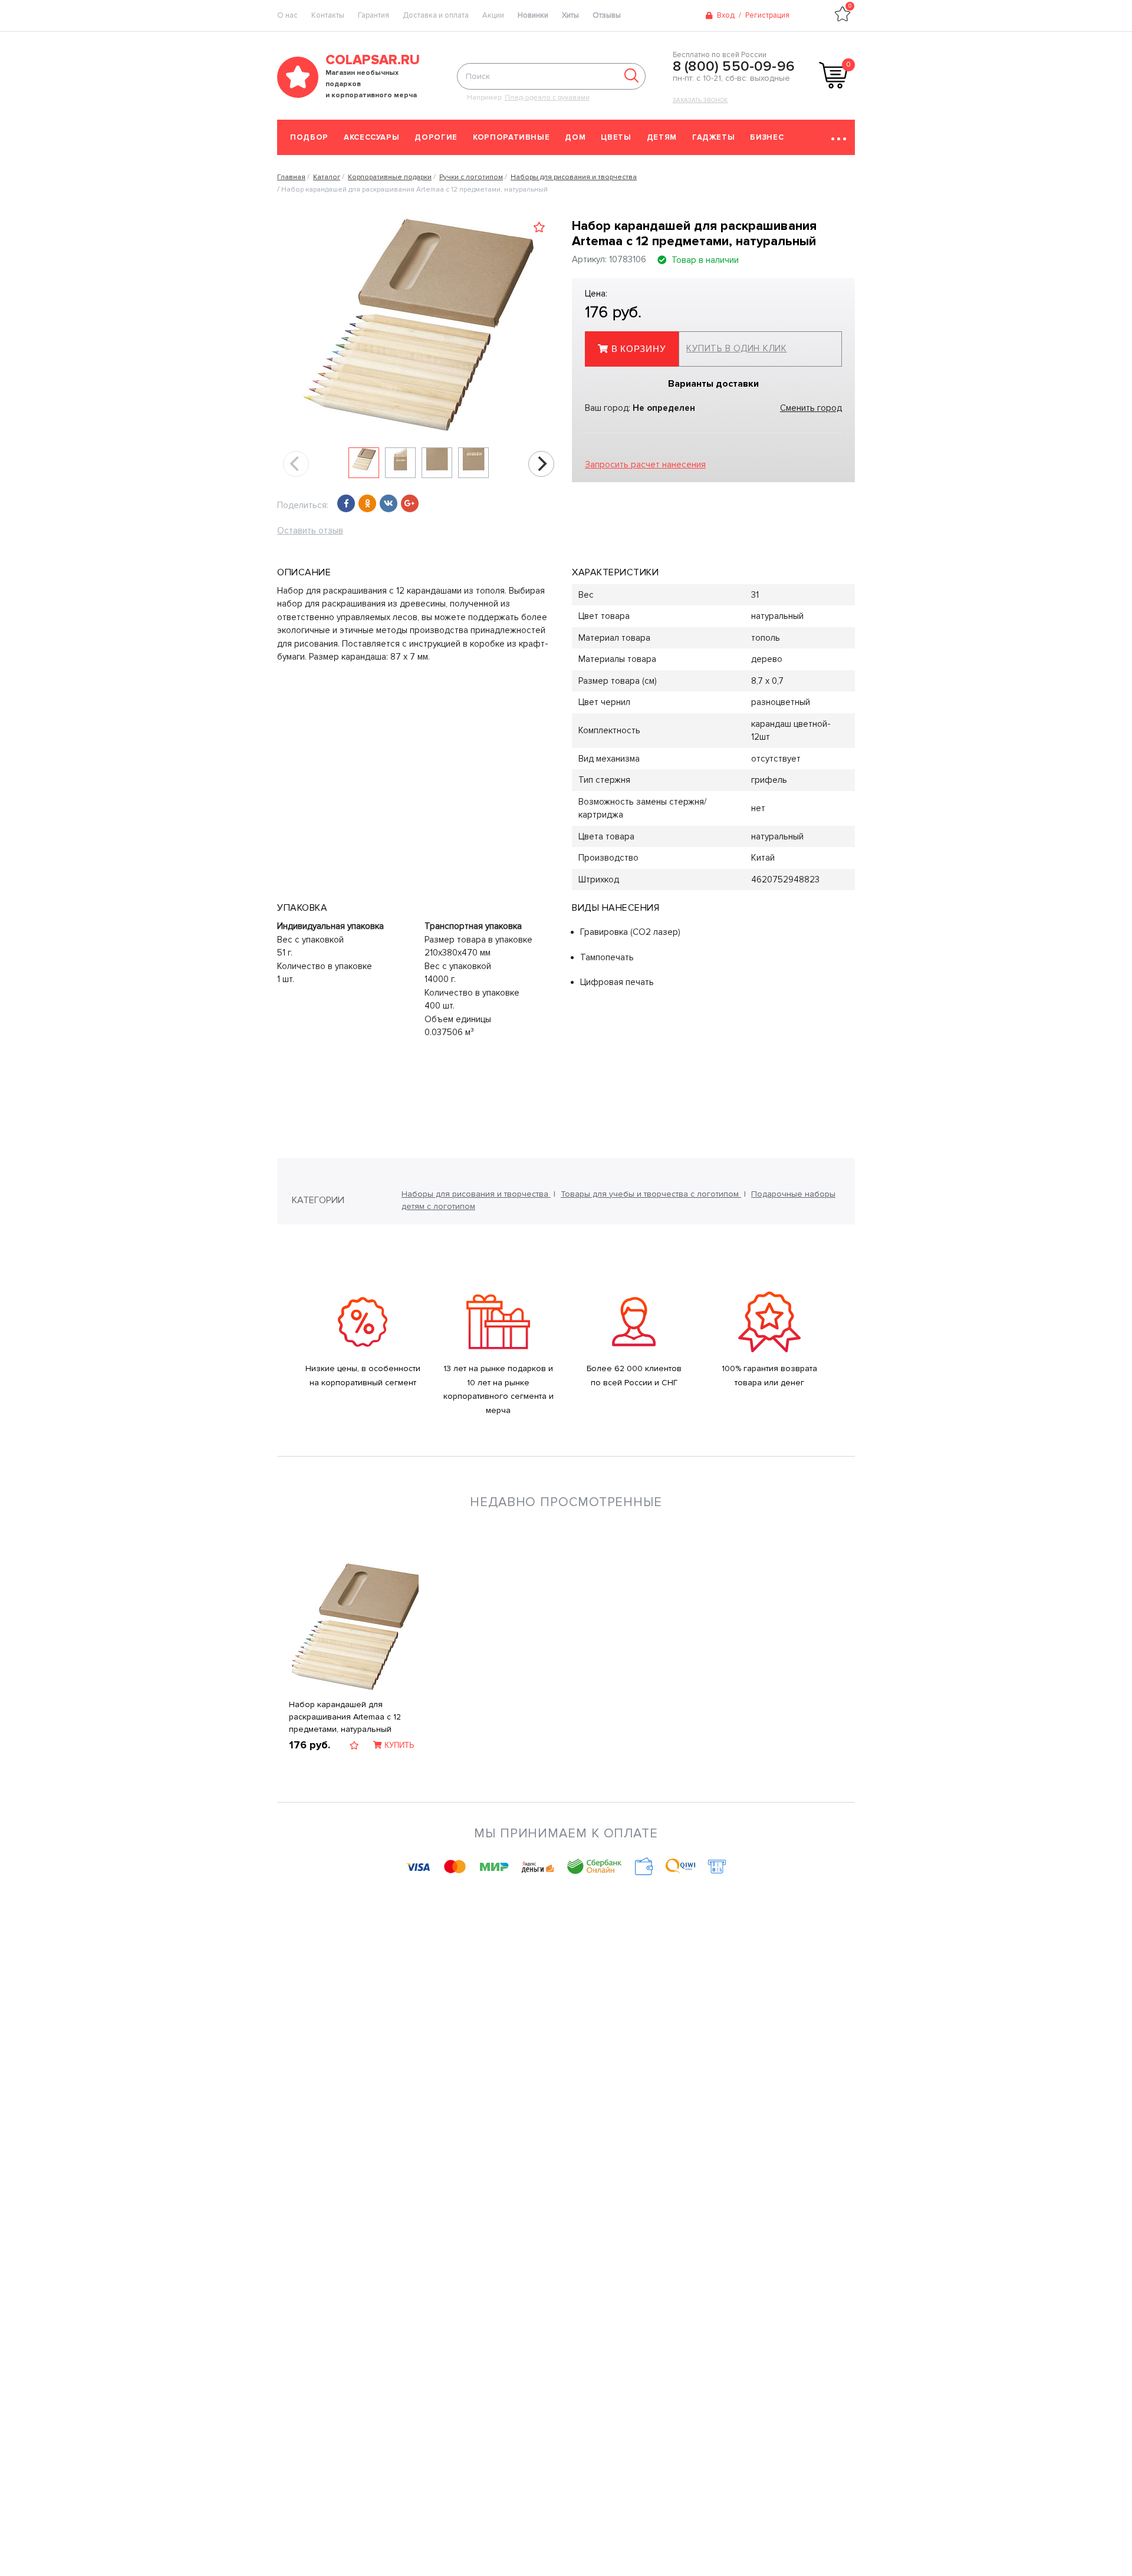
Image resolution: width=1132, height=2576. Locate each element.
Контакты (328, 15)
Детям (662, 137)
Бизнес (767, 137)
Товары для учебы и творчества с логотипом (651, 1194)
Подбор (309, 137)
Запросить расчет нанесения (645, 465)
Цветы (616, 137)
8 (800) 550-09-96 (734, 67)
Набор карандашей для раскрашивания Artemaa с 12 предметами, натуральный (345, 1717)
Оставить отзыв (310, 531)
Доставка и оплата (436, 15)
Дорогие (436, 137)
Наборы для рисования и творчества (476, 1194)
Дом (575, 137)
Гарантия (374, 15)
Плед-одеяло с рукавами (547, 98)
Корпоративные (511, 137)
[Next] (541, 464)
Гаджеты (714, 137)
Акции (493, 15)
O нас (287, 15)
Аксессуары (372, 137)
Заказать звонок (700, 100)
